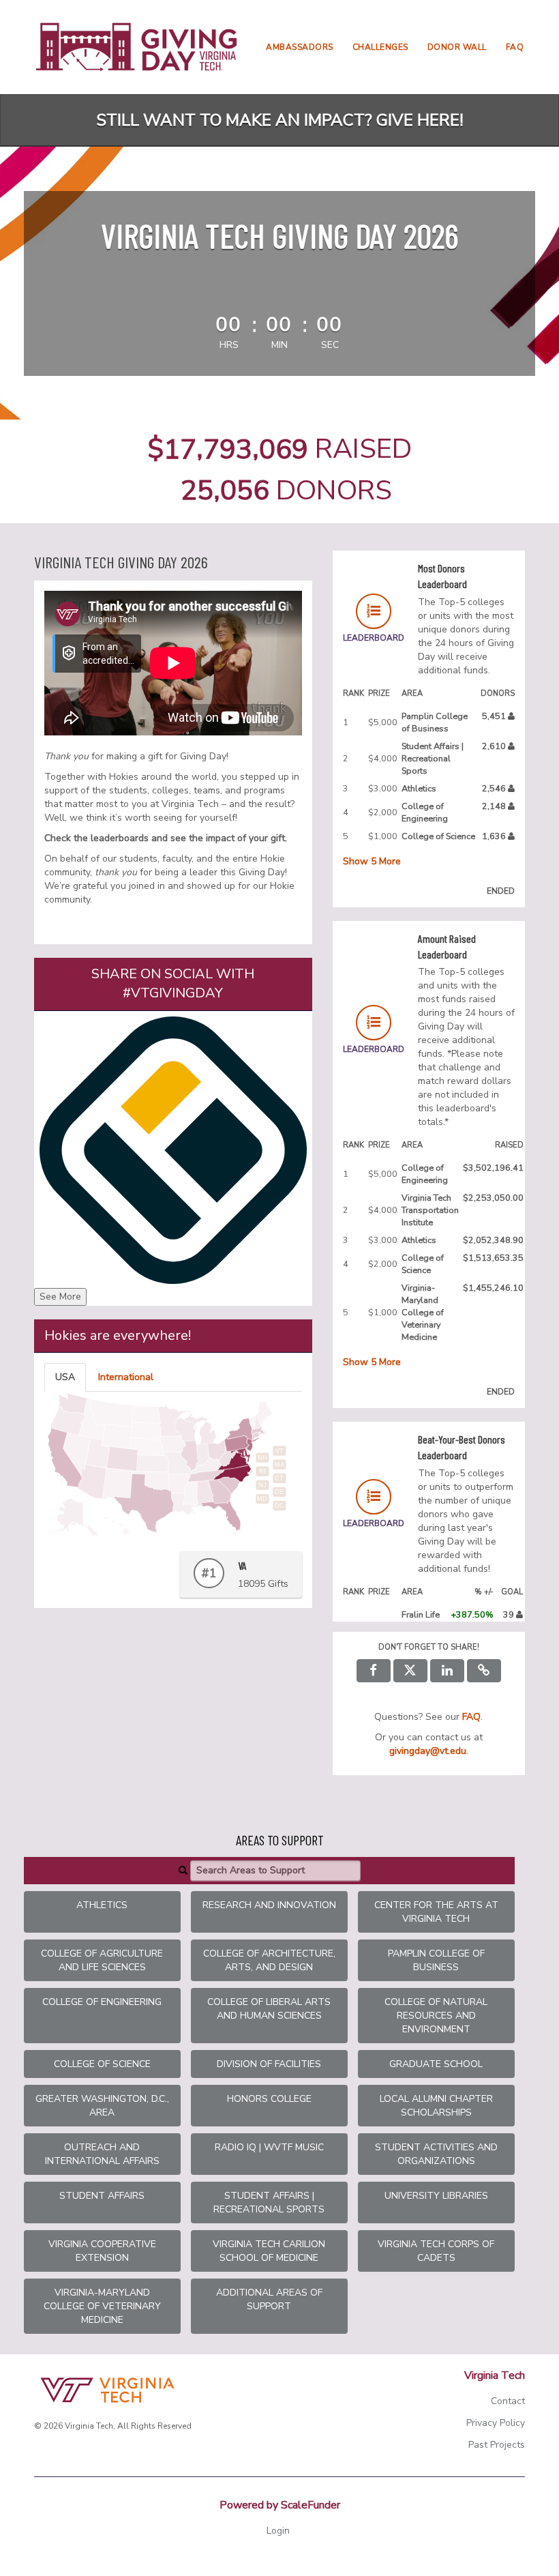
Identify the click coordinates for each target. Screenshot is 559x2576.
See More (60, 1297)
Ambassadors (300, 47)
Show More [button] (372, 861)
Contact (508, 2401)
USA (65, 1377)
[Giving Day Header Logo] (136, 47)
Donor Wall (457, 47)
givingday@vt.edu (428, 1751)
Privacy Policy (496, 2423)
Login (278, 2531)
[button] (484, 1671)
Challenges (380, 47)
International (126, 1377)
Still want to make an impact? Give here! (280, 120)
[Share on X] (410, 1671)
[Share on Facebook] (374, 1671)
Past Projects (497, 2445)
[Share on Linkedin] (447, 1671)
